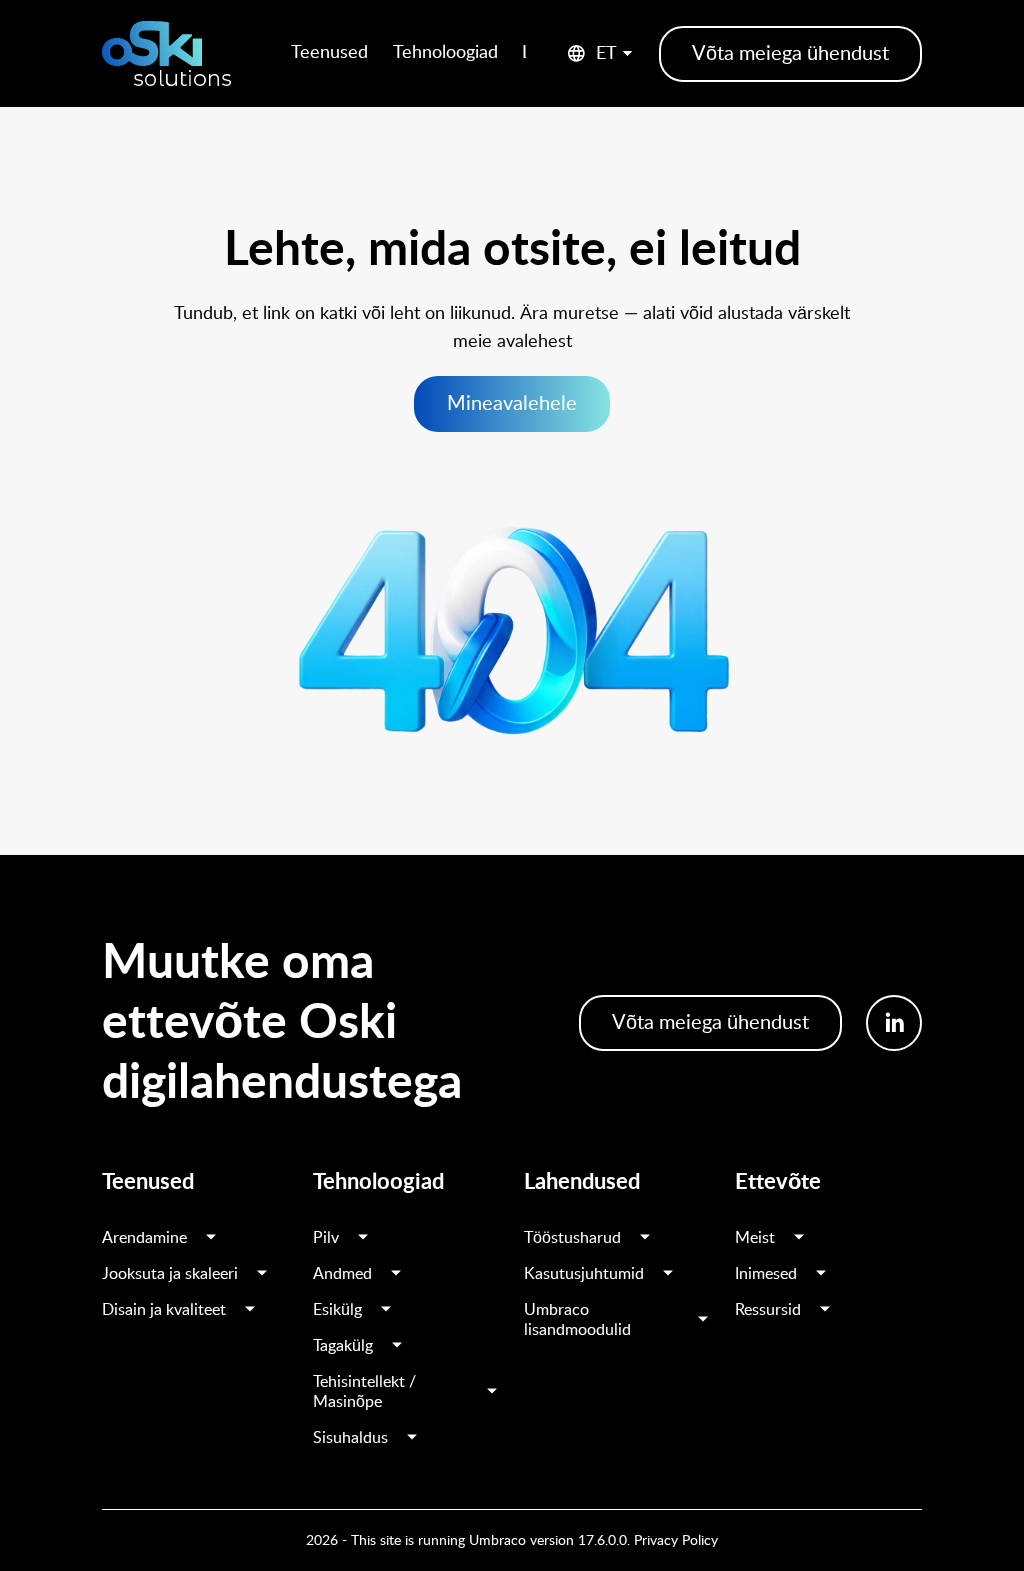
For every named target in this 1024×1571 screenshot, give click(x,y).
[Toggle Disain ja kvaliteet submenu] (250, 1310)
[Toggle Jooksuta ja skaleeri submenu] (262, 1274)
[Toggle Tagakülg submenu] (397, 1346)
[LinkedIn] (894, 1023)
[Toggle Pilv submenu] (363, 1238)
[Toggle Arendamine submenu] (211, 1238)
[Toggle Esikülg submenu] (386, 1310)
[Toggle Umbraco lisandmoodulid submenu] (703, 1320)
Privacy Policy (676, 1541)
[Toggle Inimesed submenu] (821, 1274)
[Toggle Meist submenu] (799, 1238)
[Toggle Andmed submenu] (396, 1274)
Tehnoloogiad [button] (445, 53)
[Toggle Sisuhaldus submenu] (412, 1438)
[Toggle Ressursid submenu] (825, 1310)
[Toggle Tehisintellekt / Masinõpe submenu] (492, 1392)
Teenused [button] (329, 53)
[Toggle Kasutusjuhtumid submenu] (668, 1274)
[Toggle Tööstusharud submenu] (645, 1238)
